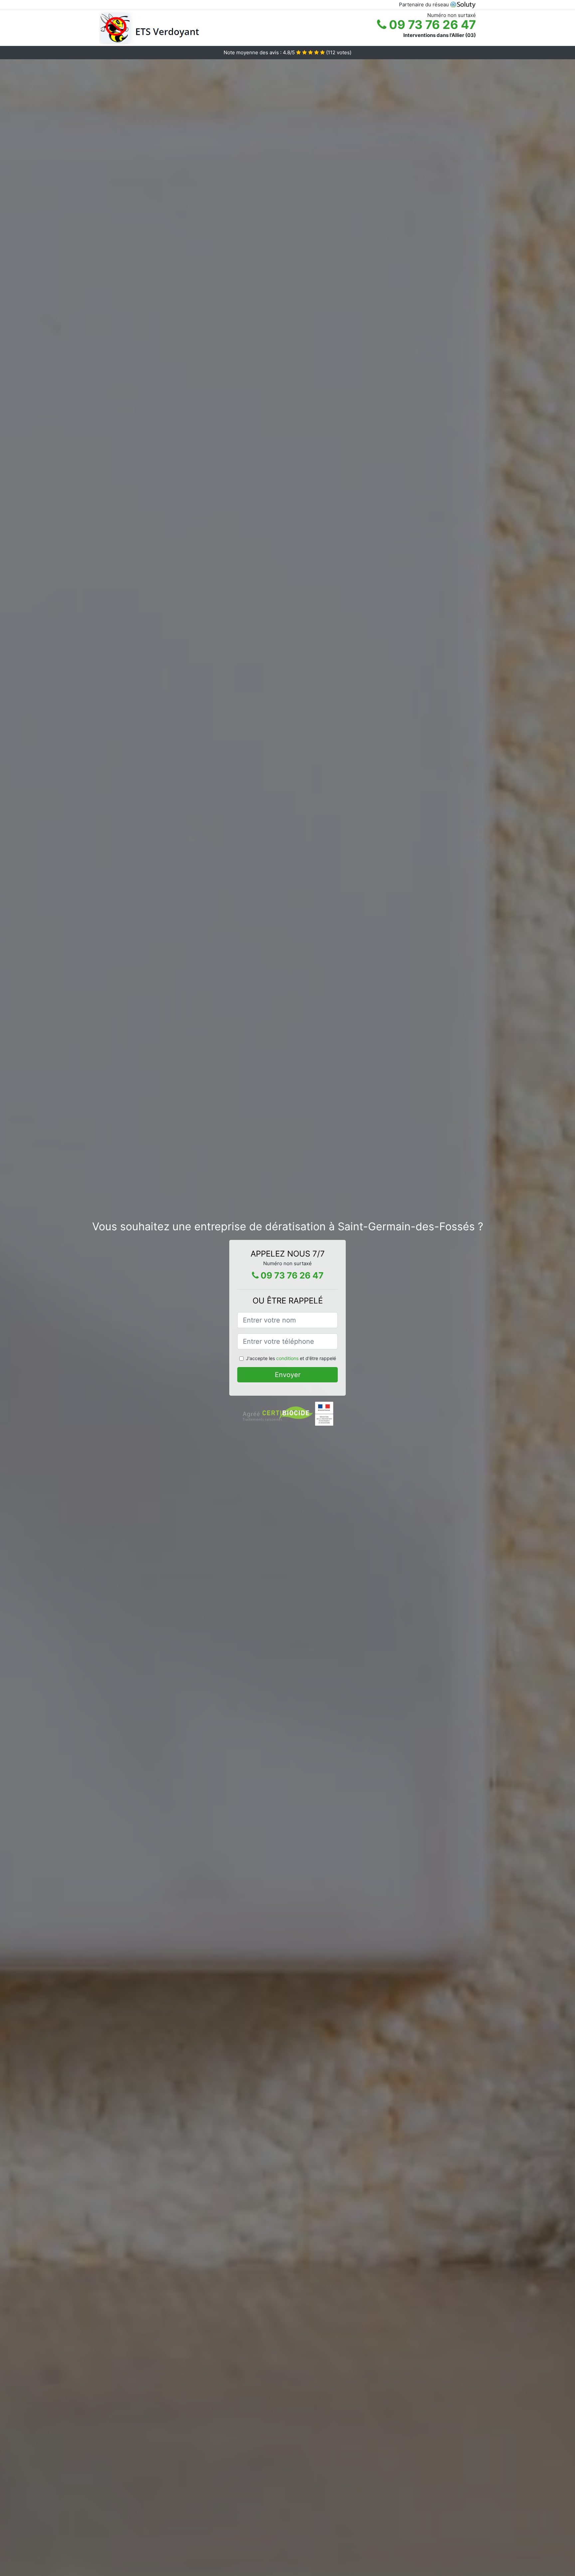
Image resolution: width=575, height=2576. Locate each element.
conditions (287, 1358)
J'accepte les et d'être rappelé (291, 1358)
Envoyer (288, 1375)
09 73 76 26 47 (431, 25)
